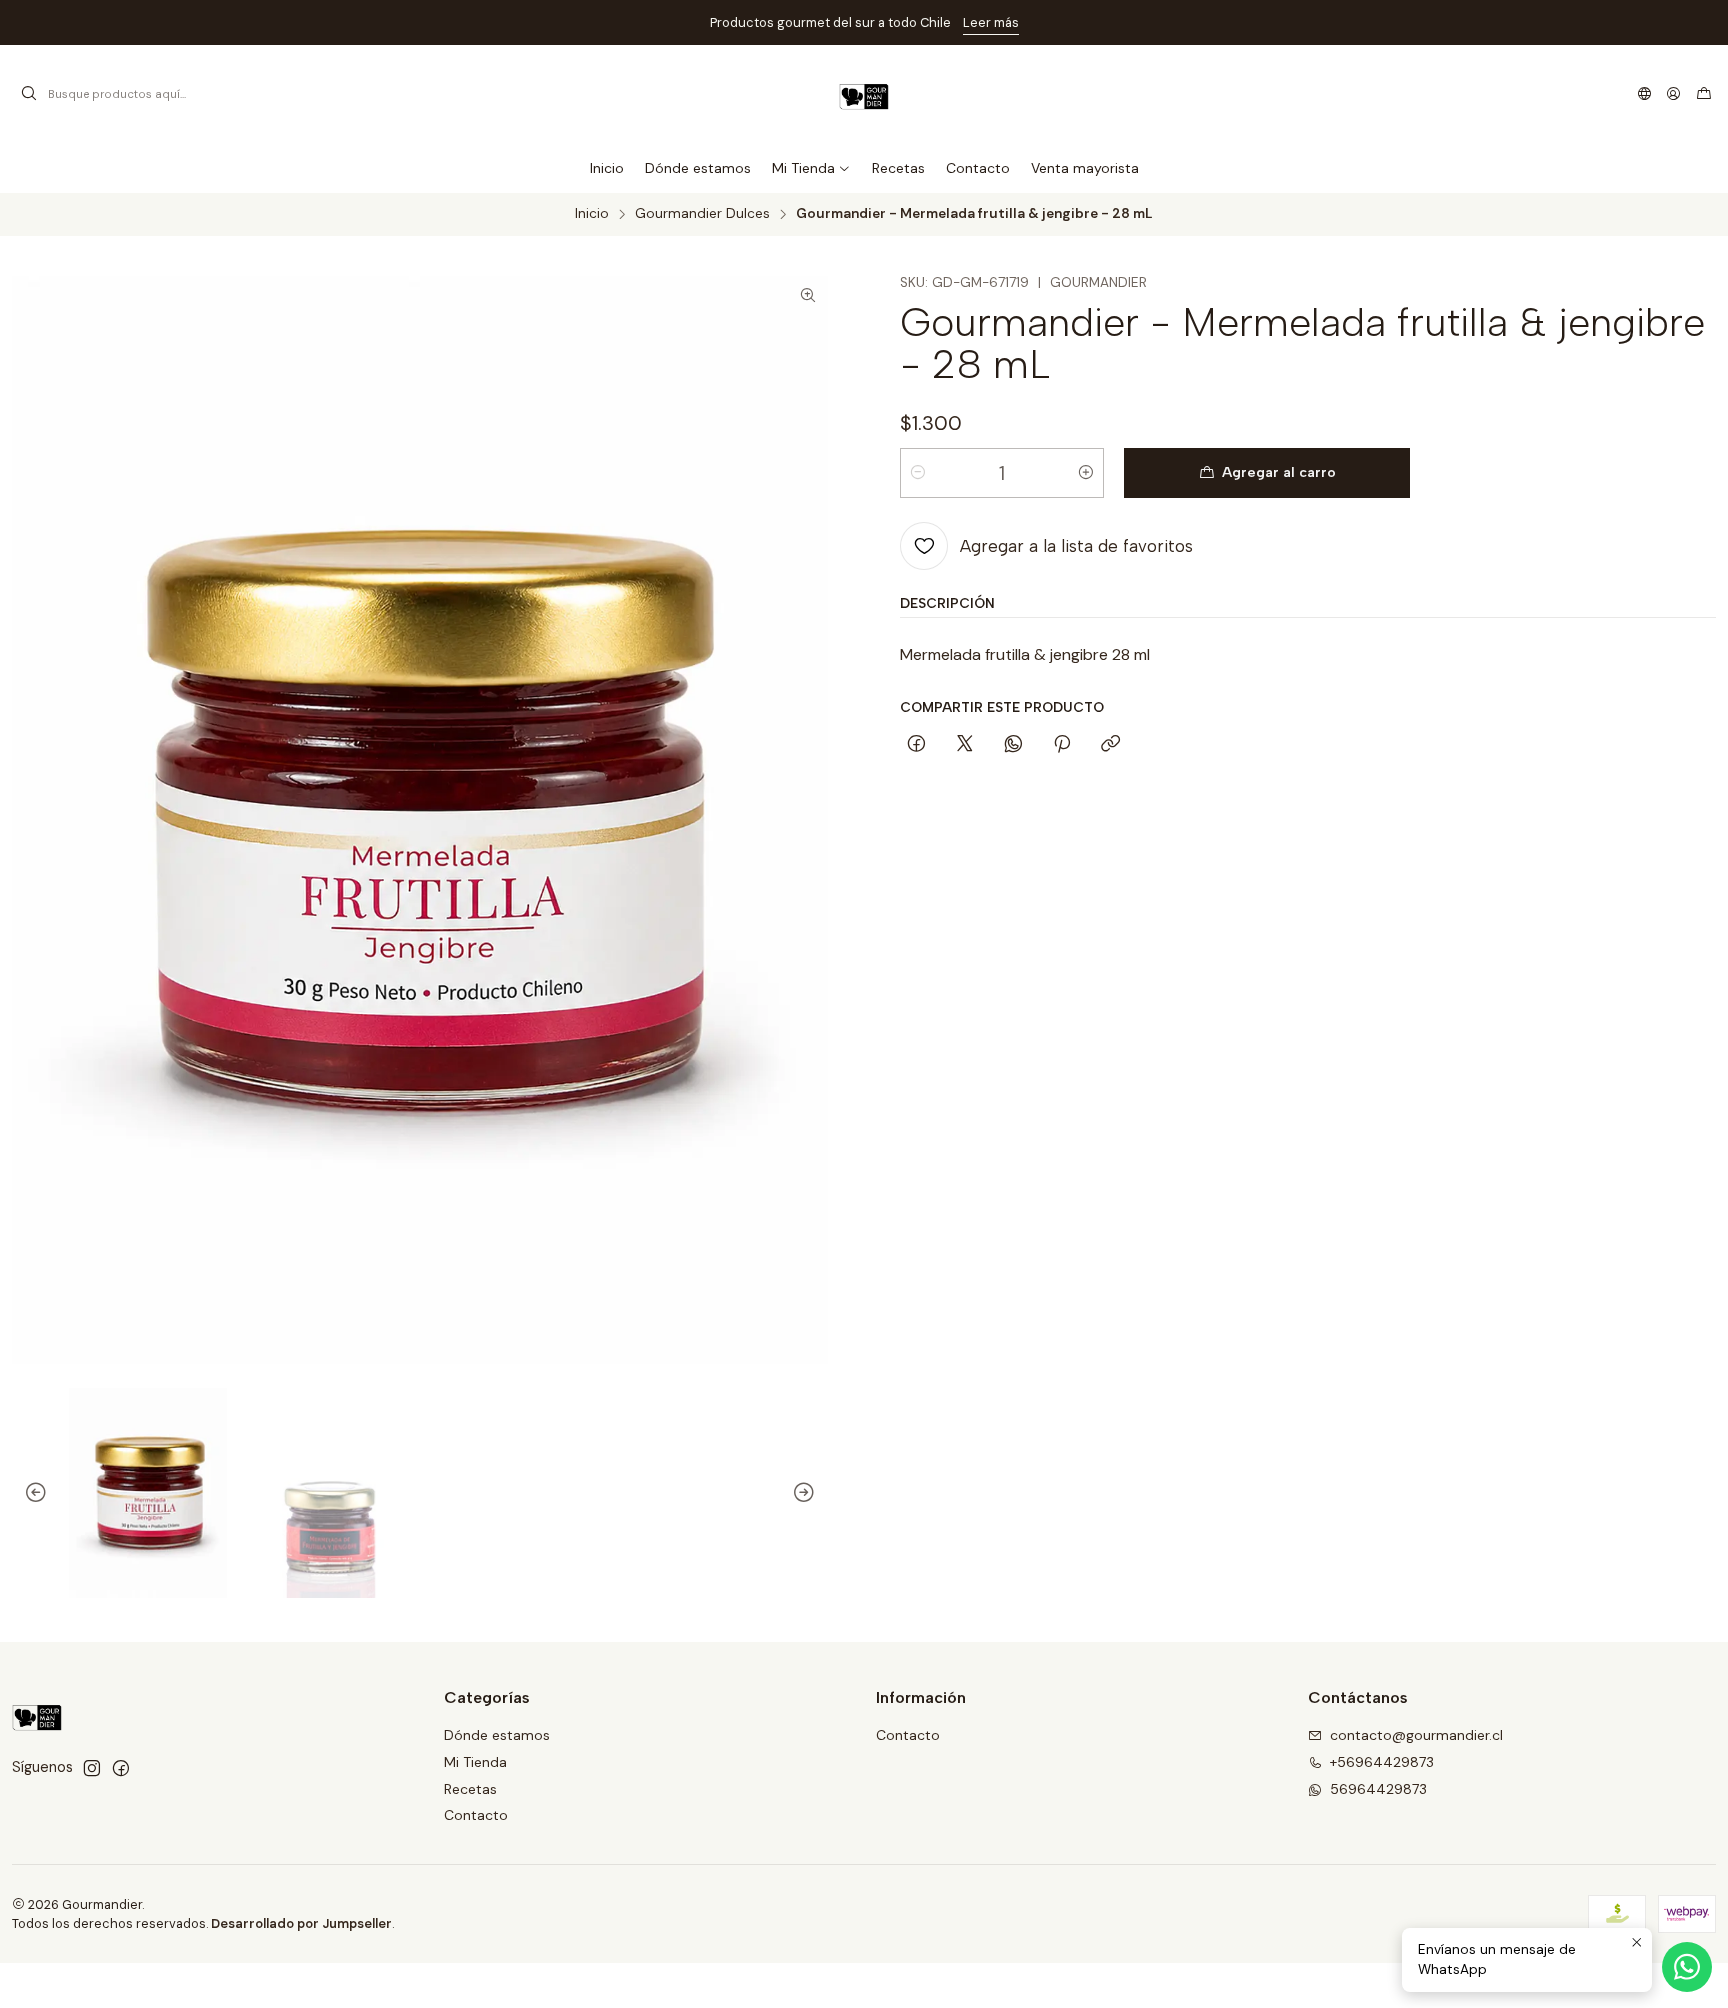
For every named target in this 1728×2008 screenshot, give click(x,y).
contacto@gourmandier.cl (1416, 1735)
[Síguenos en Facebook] (121, 1768)
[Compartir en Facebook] (916, 745)
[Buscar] (29, 94)
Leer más (594, 22)
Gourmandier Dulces (702, 214)
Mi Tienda (475, 1762)
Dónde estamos (497, 1735)
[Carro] (1704, 94)
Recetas (470, 1789)
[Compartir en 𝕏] (965, 745)
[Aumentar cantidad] (1086, 473)
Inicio (592, 214)
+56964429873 (1382, 1762)
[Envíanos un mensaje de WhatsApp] (1687, 1967)
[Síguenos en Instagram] (92, 1768)
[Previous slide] (27, 1493)
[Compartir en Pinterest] (1062, 745)
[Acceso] (1673, 94)
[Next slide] (813, 1493)
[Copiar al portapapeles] (1110, 745)
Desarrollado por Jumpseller (301, 1923)
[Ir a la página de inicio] (864, 94)
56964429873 (1378, 1789)
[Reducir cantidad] (918, 473)
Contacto (476, 1815)
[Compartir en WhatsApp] (1013, 745)
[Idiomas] (1644, 94)
